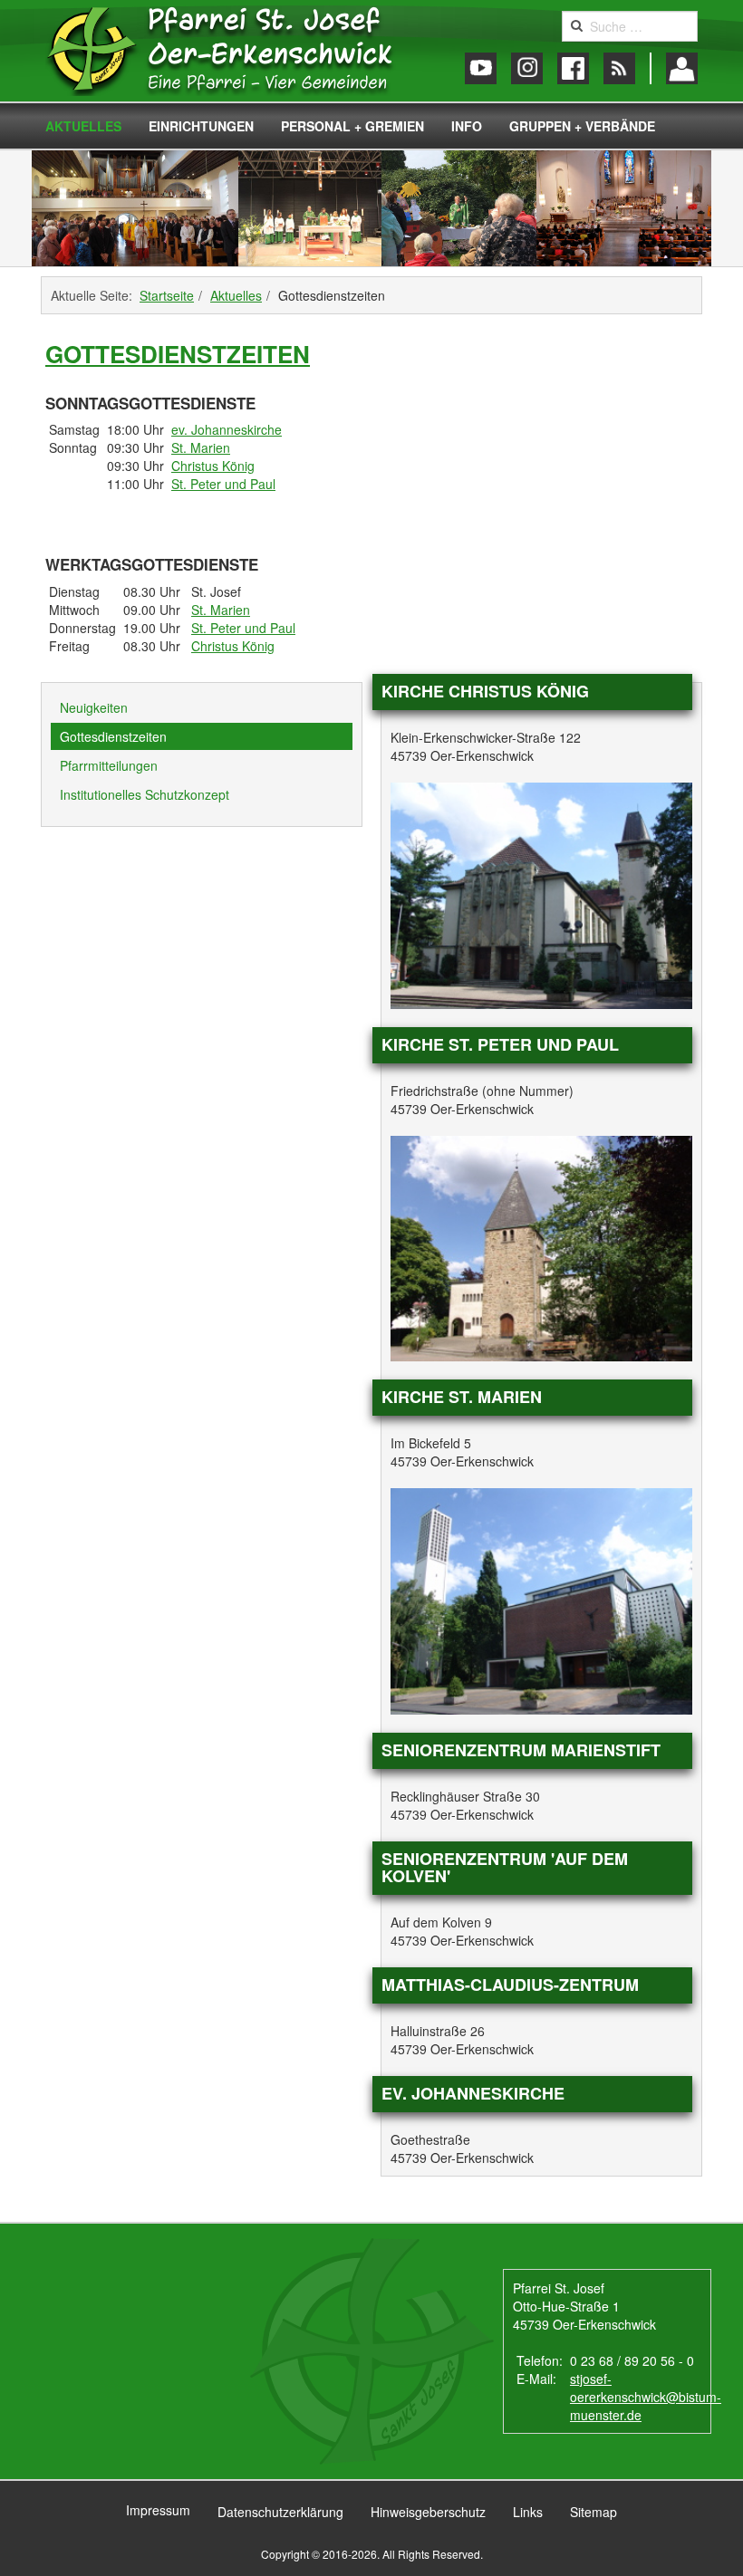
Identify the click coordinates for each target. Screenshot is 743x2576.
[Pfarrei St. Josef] (238, 51)
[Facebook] (573, 68)
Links (528, 2512)
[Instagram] (527, 68)
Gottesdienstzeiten (178, 354)
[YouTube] (481, 68)
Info (467, 126)
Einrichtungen (201, 126)
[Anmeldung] (682, 68)
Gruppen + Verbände (582, 126)
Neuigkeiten (94, 707)
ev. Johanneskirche (227, 429)
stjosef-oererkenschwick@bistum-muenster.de (646, 2397)
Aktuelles (83, 126)
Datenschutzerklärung (280, 2512)
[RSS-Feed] (619, 68)
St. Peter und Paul (223, 484)
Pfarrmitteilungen (109, 765)
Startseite (167, 295)
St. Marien (201, 447)
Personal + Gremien (352, 126)
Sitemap (593, 2512)
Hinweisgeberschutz (428, 2512)
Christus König (213, 466)
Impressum (158, 2510)
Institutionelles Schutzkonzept (145, 794)
